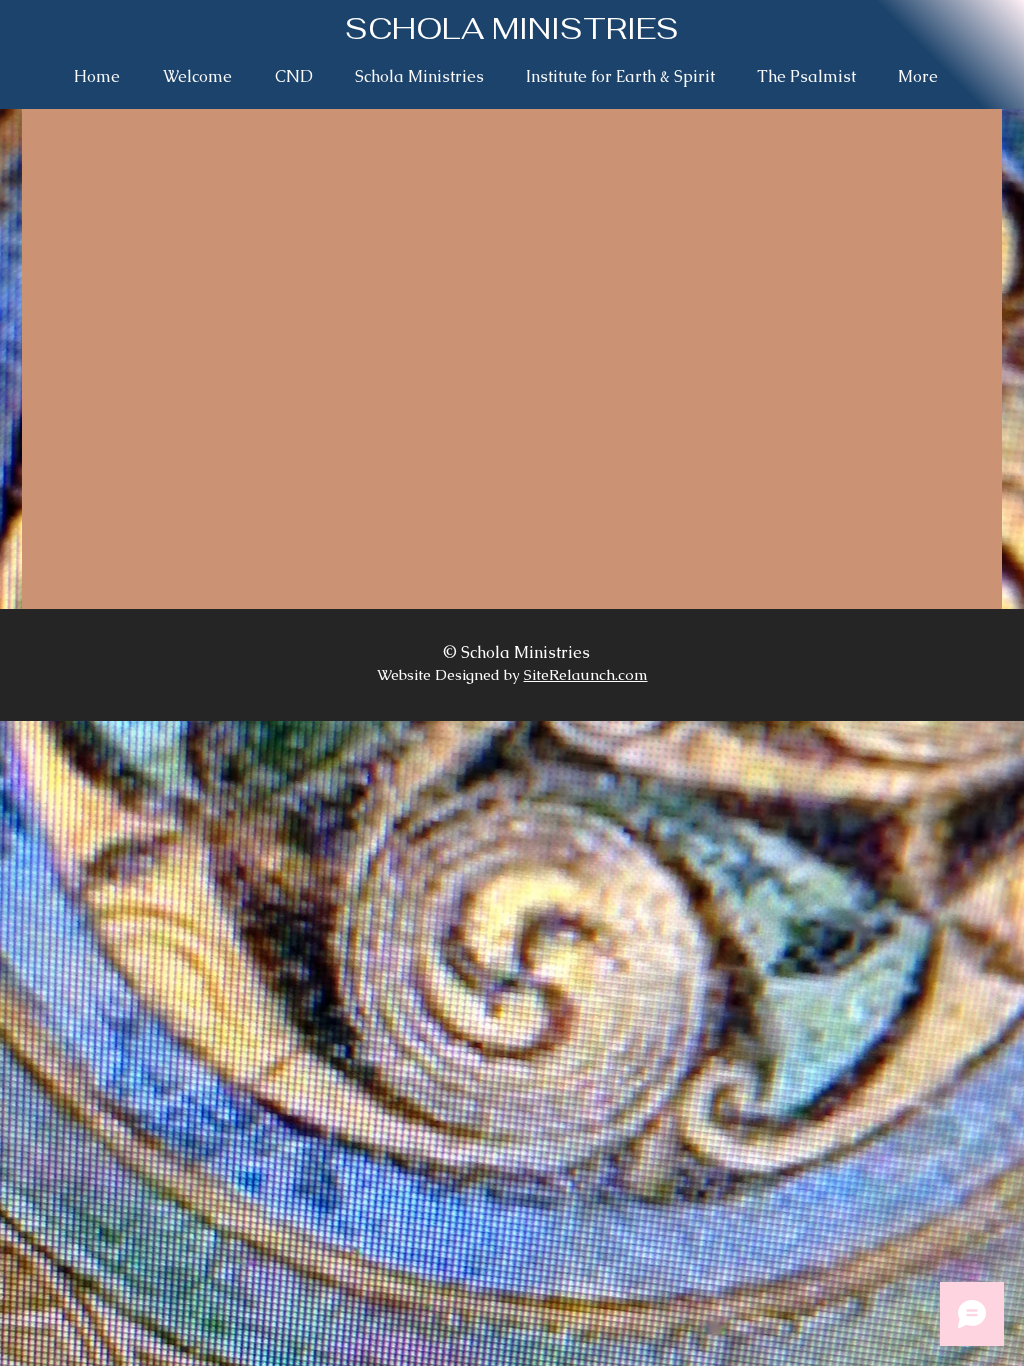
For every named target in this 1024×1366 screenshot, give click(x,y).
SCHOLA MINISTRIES (512, 28)
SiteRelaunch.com (586, 674)
